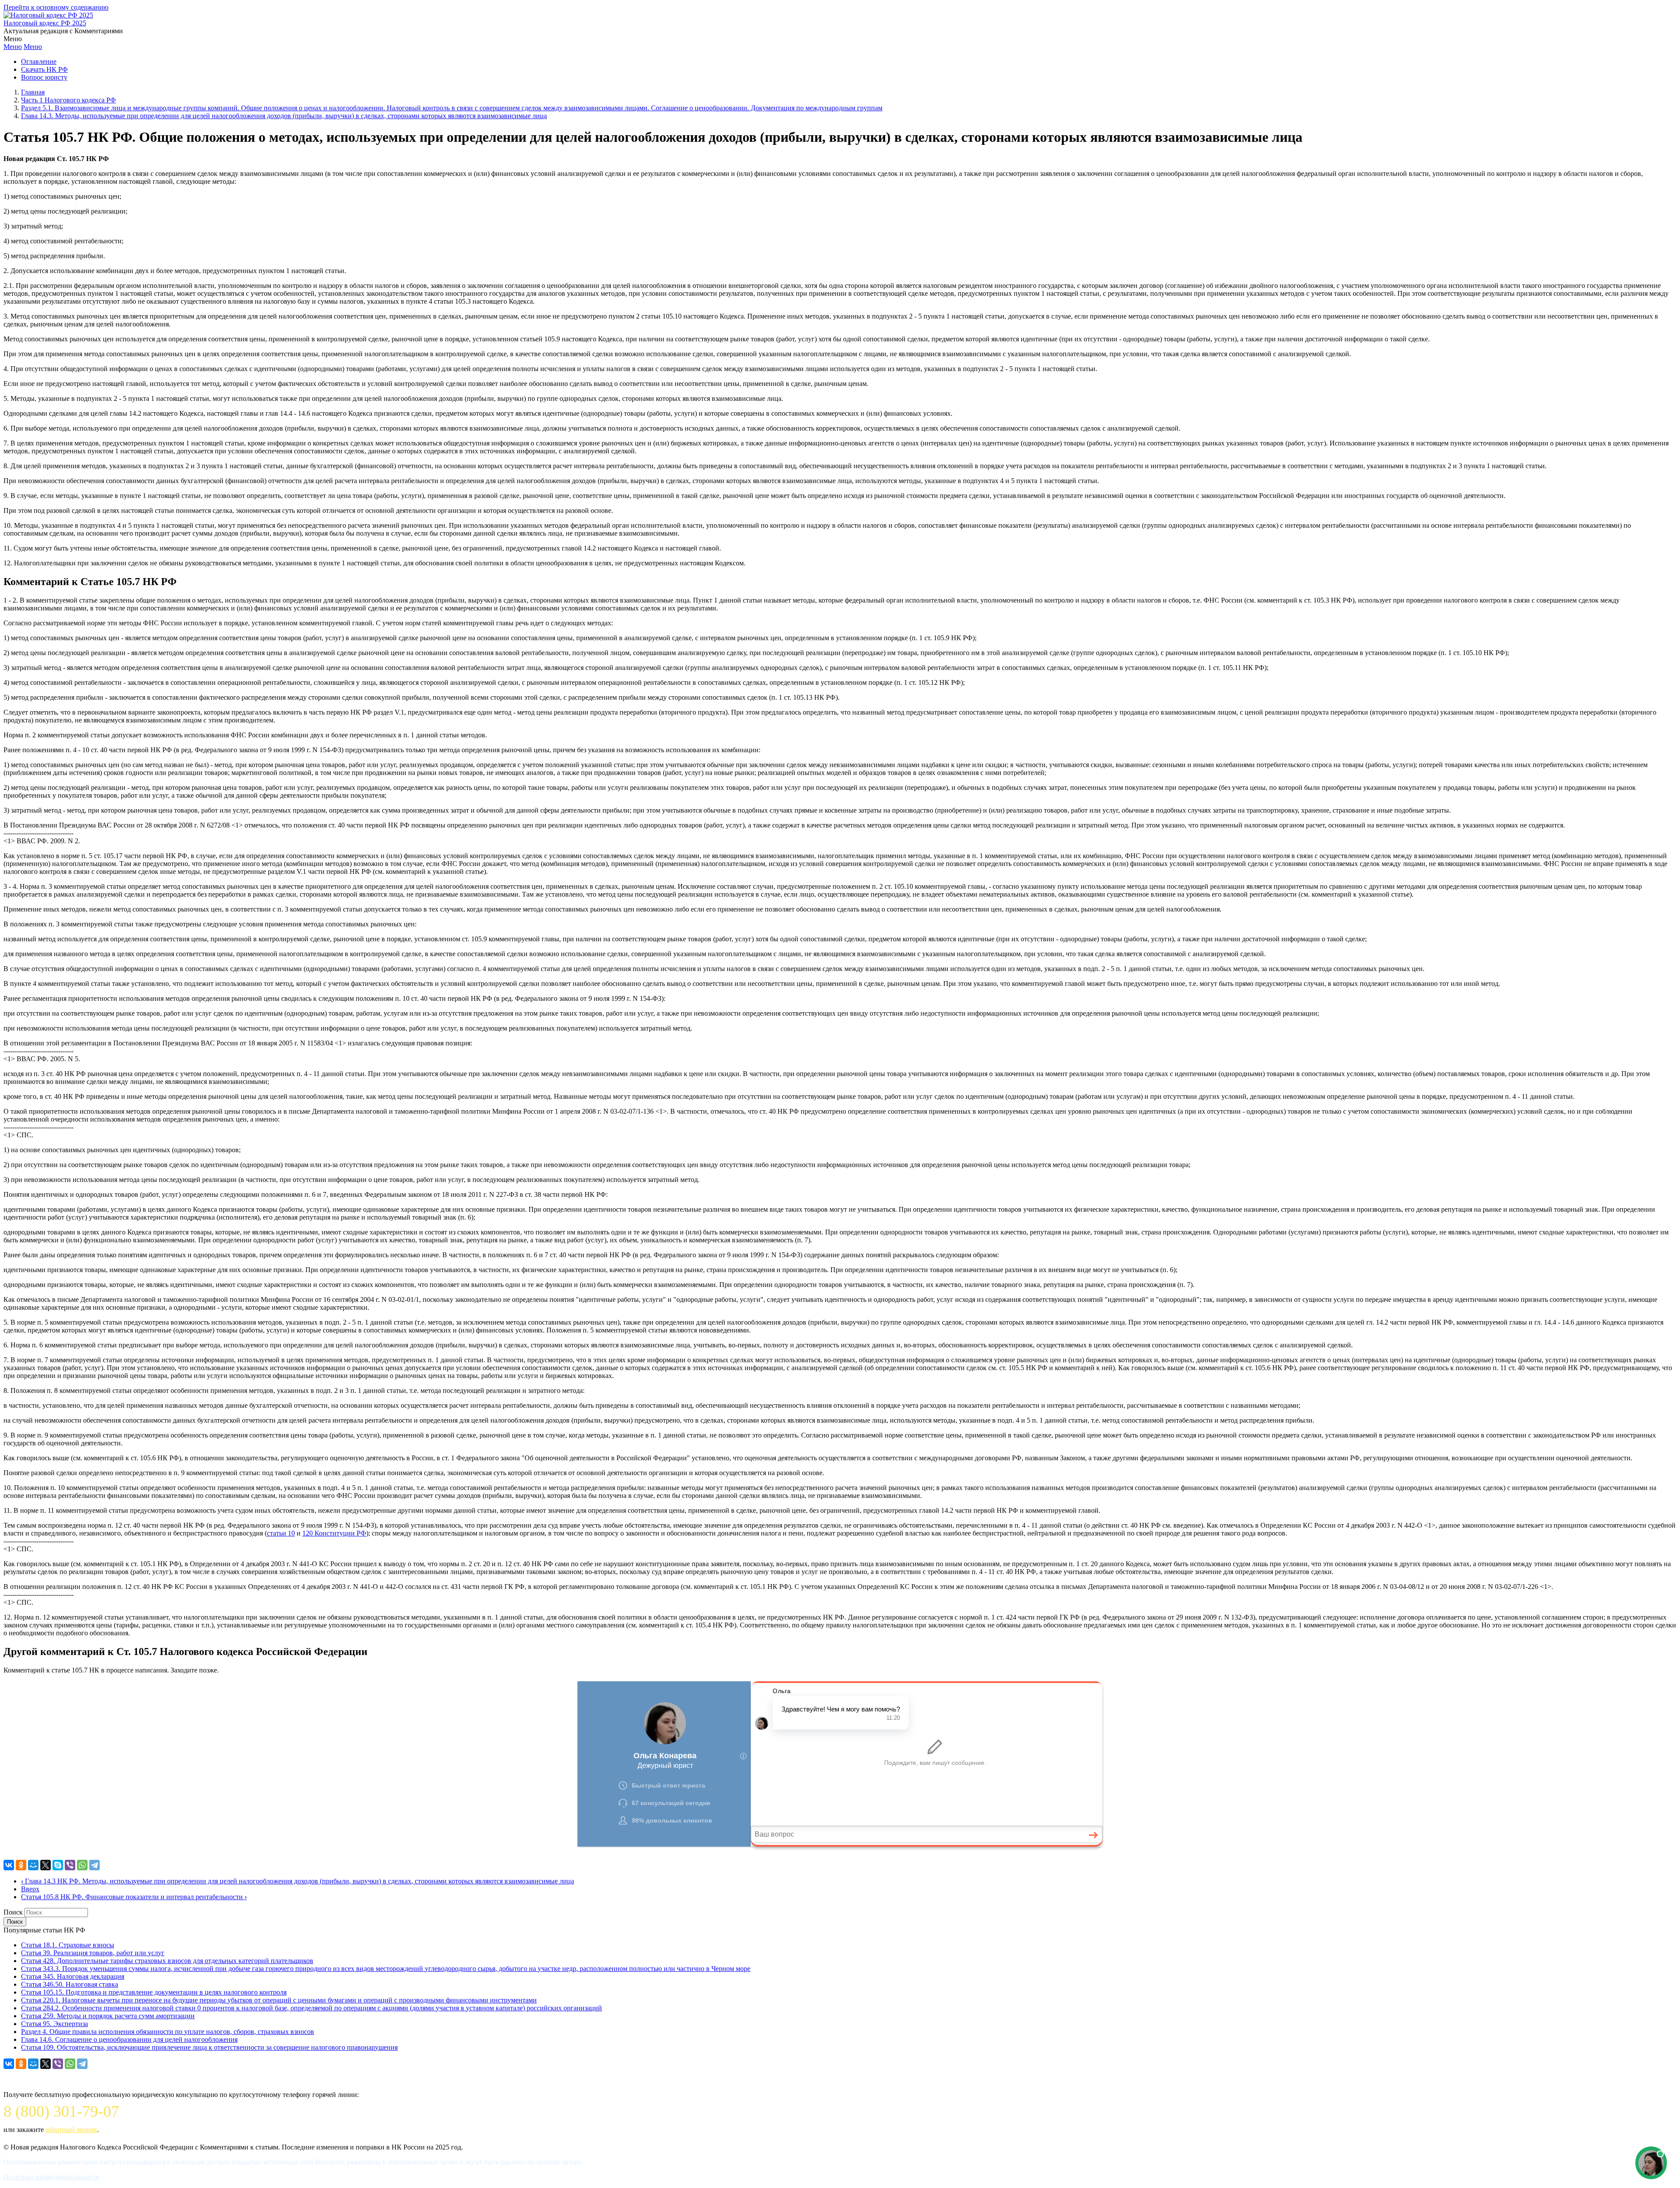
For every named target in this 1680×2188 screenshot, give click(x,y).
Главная (33, 92)
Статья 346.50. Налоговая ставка (70, 1984)
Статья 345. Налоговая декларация (73, 1976)
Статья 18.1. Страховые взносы (68, 1945)
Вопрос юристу (44, 77)
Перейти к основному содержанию (56, 7)
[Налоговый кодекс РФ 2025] (48, 15)
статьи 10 (281, 1533)
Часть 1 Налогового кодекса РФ (68, 100)
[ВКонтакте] (9, 1865)
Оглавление (39, 61)
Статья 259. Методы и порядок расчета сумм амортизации (108, 2016)
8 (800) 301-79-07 (61, 2111)
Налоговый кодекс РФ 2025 (45, 23)
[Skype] (58, 1865)
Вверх (30, 1889)
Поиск (13, 1912)
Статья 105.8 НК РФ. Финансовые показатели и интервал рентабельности (134, 1897)
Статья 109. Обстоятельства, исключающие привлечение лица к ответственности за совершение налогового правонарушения (209, 2047)
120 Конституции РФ (334, 1533)
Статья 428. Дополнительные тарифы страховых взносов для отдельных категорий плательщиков (167, 1961)
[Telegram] (94, 1865)
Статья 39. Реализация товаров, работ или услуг (93, 1953)
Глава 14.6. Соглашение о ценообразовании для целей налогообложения (129, 2039)
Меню (13, 47)
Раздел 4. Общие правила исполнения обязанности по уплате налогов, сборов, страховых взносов (168, 2032)
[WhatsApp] (82, 1865)
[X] (45, 1865)
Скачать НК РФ (44, 69)
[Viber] (70, 1865)
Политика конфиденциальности (51, 2177)
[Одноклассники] (21, 1865)
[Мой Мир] (33, 1865)
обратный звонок (71, 2130)
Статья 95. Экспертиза (54, 2024)
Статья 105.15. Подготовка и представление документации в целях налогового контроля (154, 1992)
